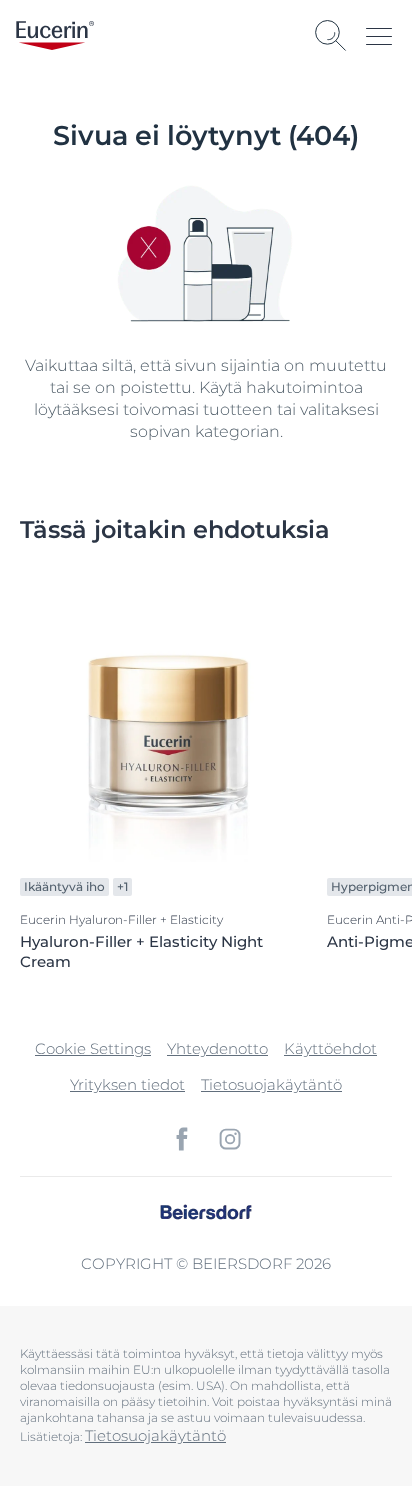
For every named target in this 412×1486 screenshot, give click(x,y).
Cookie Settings (93, 1048)
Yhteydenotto (217, 1048)
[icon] (182, 1139)
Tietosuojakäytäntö (271, 1084)
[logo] (55, 35)
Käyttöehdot (330, 1048)
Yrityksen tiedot (127, 1084)
